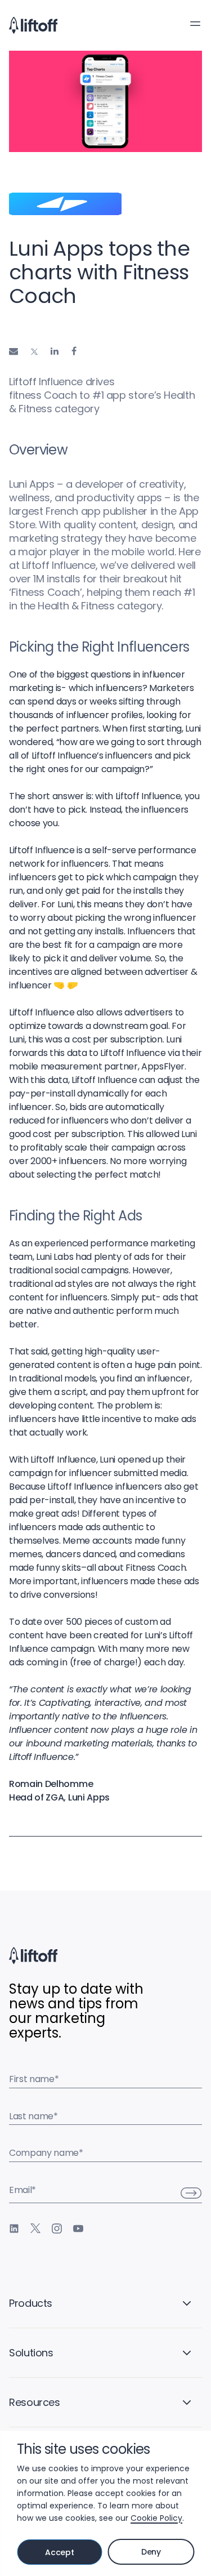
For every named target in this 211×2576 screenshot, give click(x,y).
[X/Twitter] (35, 2229)
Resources (35, 2402)
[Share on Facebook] (74, 351)
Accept (59, 2552)
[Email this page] (14, 351)
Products (31, 2303)
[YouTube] (78, 2229)
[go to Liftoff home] (33, 25)
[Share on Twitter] (34, 352)
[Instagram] (57, 2229)
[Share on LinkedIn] (55, 351)
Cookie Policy (156, 2518)
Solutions (31, 2353)
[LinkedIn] (14, 2229)
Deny (151, 2552)
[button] (195, 24)
